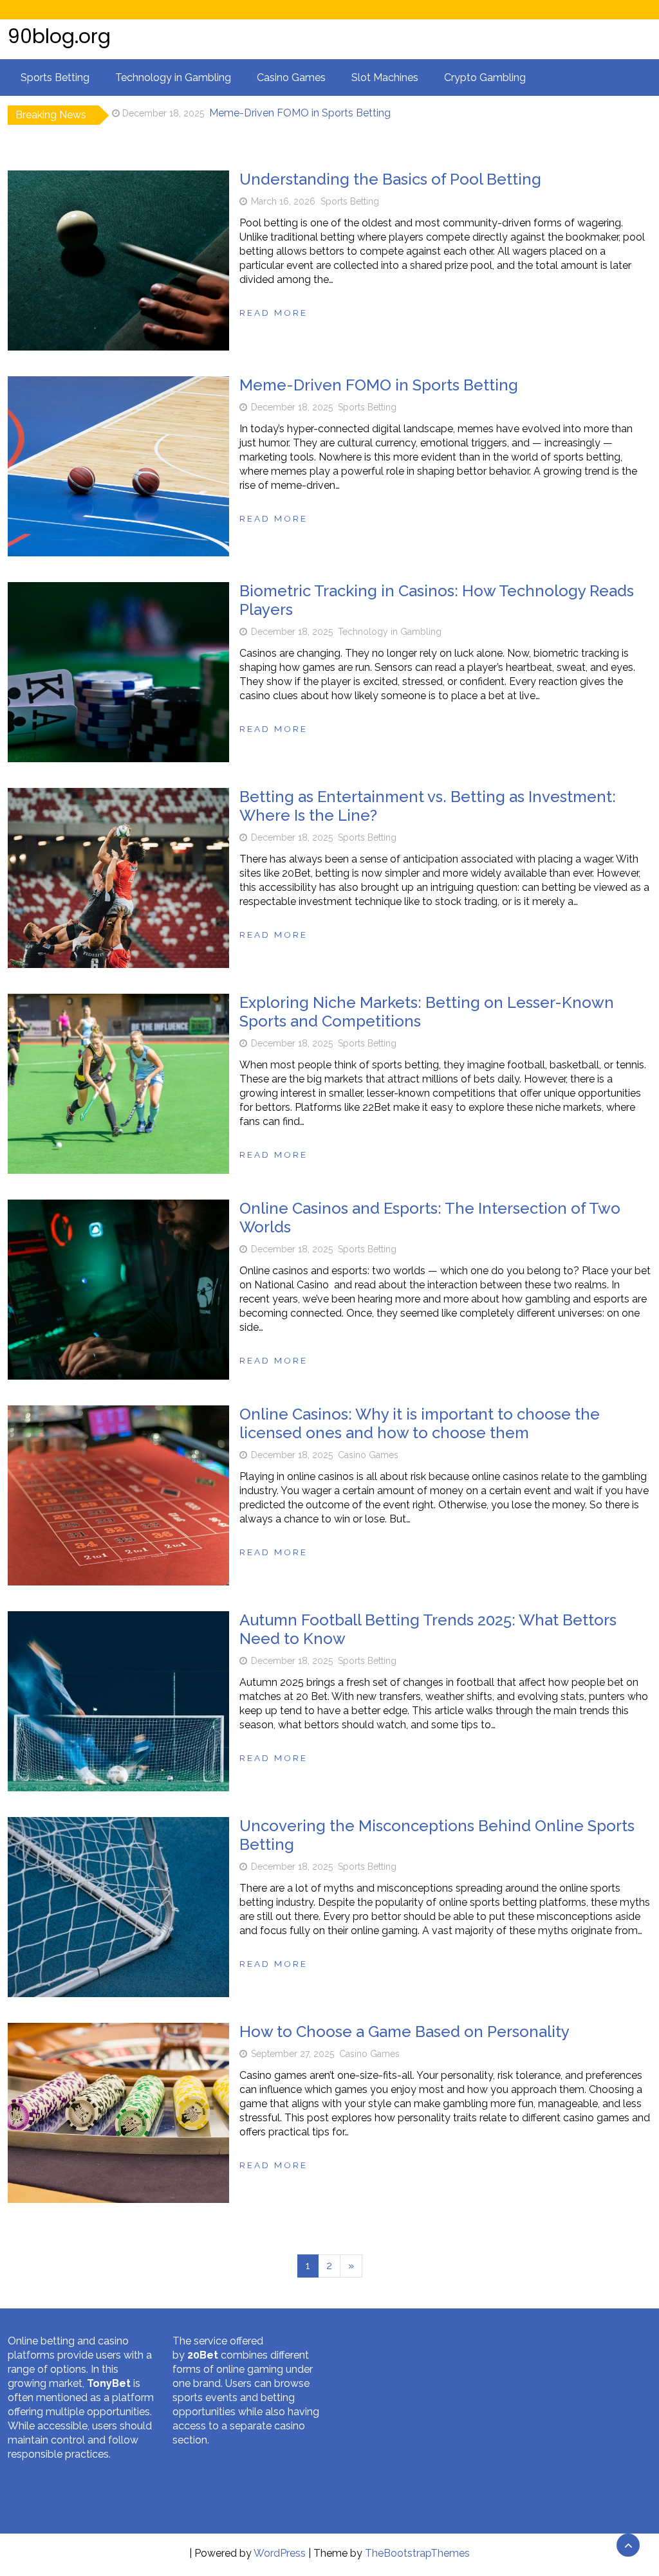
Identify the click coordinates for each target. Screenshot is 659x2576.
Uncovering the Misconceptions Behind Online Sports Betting (437, 1835)
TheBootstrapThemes (417, 2553)
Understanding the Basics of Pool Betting (390, 179)
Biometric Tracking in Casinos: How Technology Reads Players (357, 115)
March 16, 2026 (283, 201)
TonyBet (109, 2383)
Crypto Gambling (485, 78)
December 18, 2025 (292, 407)
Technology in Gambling (173, 78)
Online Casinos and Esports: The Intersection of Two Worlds (430, 1218)
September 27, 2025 (292, 2054)
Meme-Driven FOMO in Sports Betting (379, 385)
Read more (274, 313)
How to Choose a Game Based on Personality (404, 2032)
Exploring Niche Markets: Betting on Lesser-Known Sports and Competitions (427, 1012)
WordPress (280, 2553)
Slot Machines (385, 78)
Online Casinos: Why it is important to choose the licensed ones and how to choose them (420, 1423)
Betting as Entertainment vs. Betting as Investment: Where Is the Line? (428, 806)
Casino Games (291, 78)
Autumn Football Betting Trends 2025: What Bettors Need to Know (428, 1629)
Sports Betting (55, 78)
